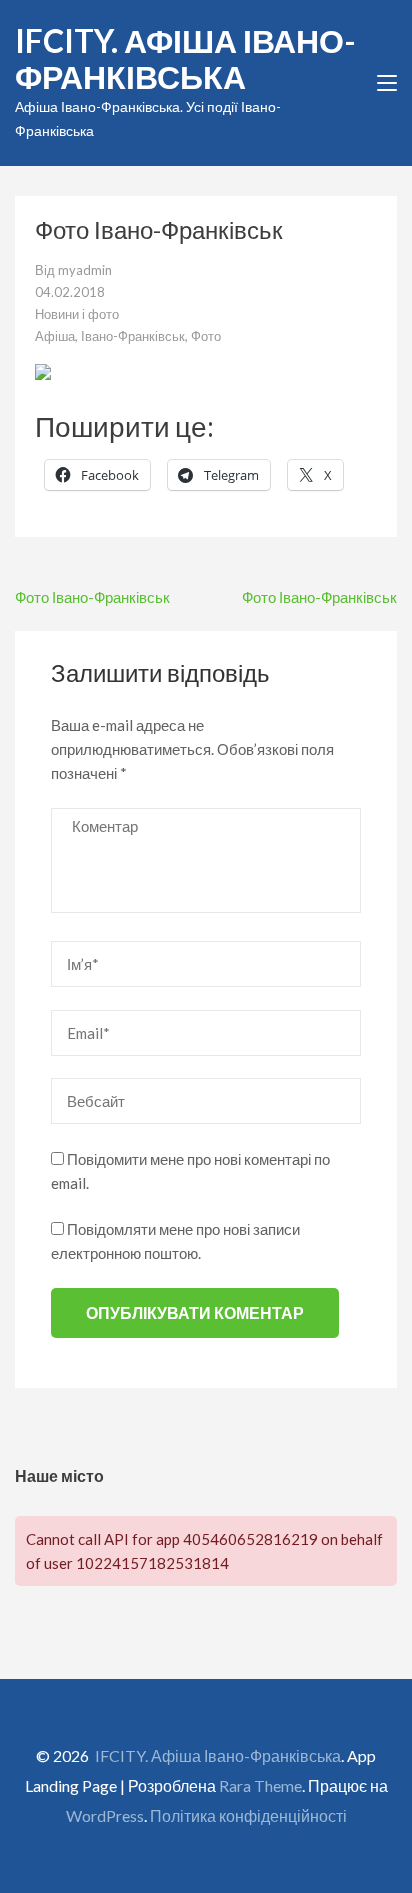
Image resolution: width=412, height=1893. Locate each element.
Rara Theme (260, 1785)
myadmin (85, 270)
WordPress (105, 1815)
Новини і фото (77, 314)
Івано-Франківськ (133, 336)
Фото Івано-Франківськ (92, 597)
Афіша (55, 336)
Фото (206, 336)
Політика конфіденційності (248, 1815)
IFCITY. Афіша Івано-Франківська (185, 58)
